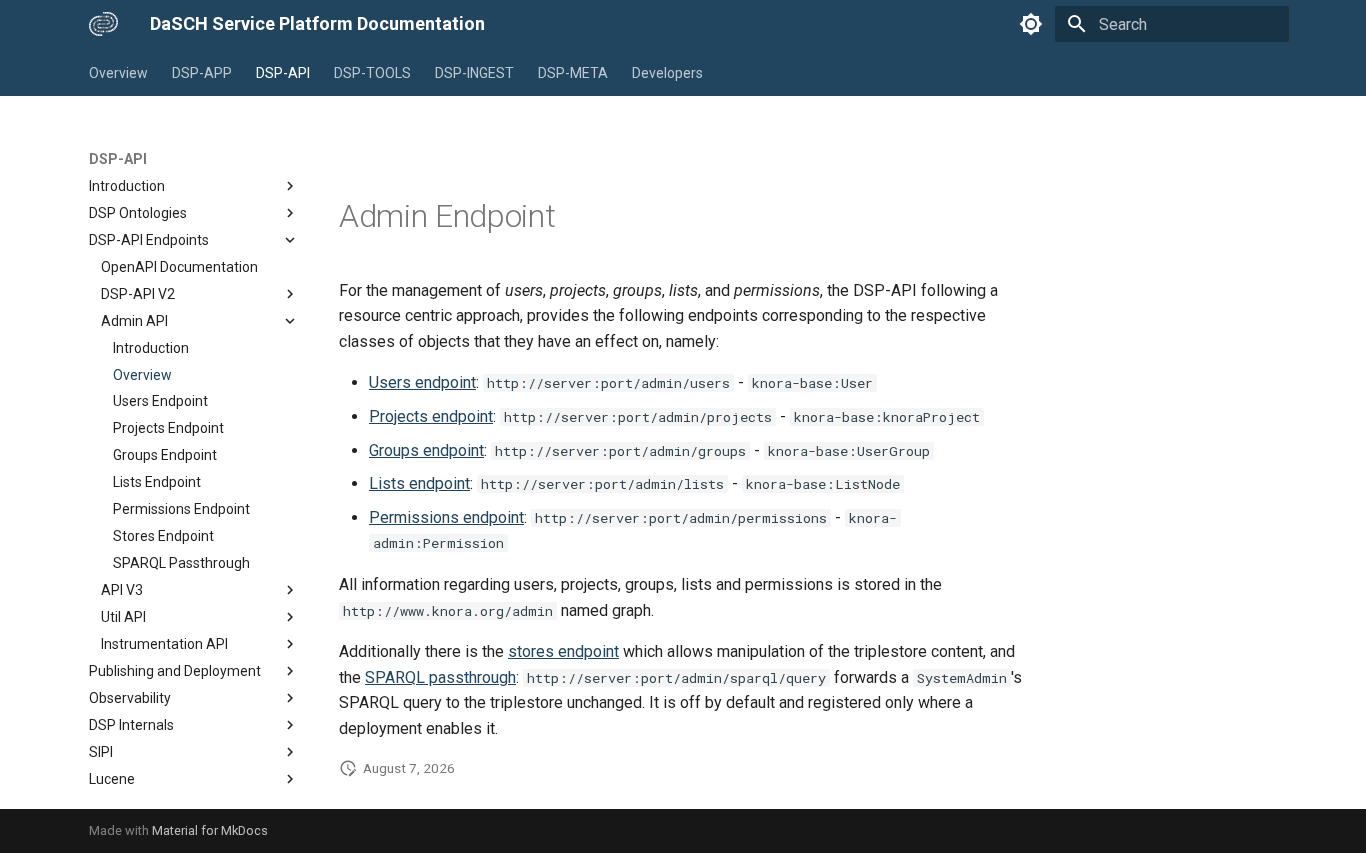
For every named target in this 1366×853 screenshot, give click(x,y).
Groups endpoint (426, 450)
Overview (118, 73)
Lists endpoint (419, 483)
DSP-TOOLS (372, 73)
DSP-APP (202, 73)
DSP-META (573, 73)
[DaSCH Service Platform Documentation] (103, 24)
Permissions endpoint (446, 517)
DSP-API (283, 73)
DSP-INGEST (474, 73)
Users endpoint (422, 382)
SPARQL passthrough (440, 677)
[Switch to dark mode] (1031, 24)
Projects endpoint (431, 416)
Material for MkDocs (210, 830)
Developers (667, 73)
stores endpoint (563, 651)
